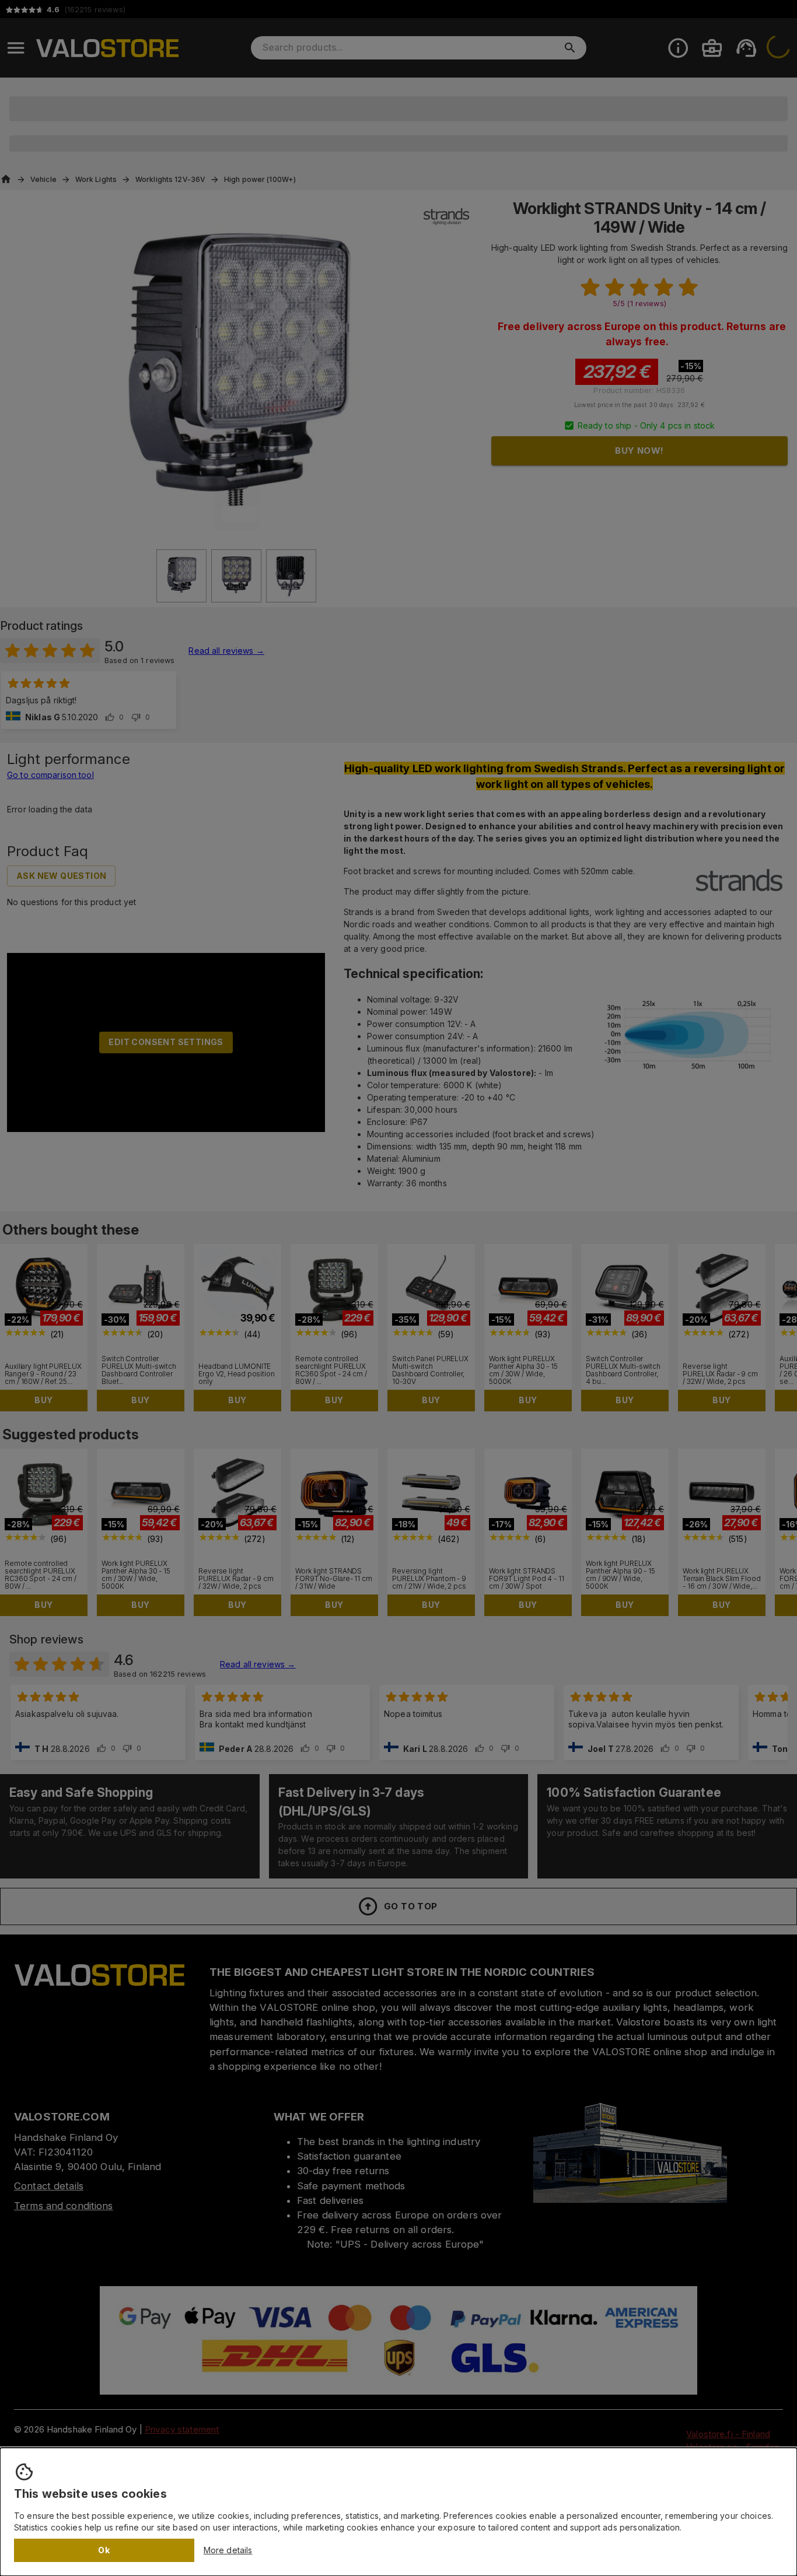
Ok (104, 2550)
